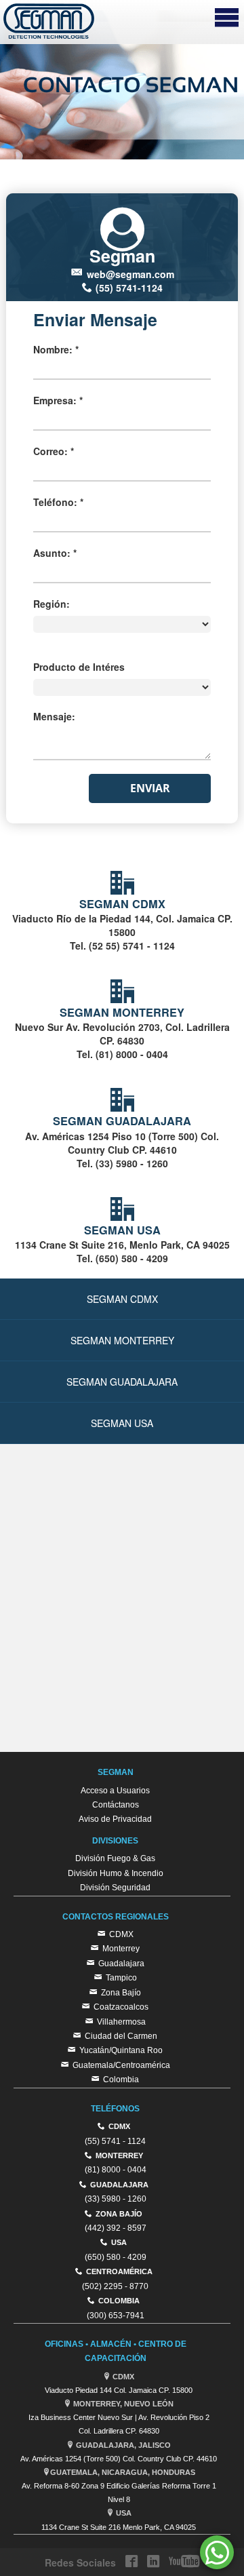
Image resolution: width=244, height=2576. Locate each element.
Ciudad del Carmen (121, 2036)
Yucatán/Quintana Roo (121, 2050)
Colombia (121, 2080)
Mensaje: (54, 716)
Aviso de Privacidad (115, 1819)
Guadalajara (121, 1964)
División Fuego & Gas (115, 1858)
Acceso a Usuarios (115, 1791)
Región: (52, 604)
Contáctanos (116, 1805)
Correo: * (54, 451)
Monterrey (121, 1949)
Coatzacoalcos (121, 2007)
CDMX (121, 1934)
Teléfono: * (58, 502)
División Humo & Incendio (116, 1873)
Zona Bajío (121, 1993)
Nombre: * (56, 349)
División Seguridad (115, 1888)
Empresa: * (58, 400)
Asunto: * (55, 553)
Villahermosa (121, 2022)
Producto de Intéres (79, 667)
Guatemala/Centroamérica (121, 2065)
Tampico (121, 1978)
